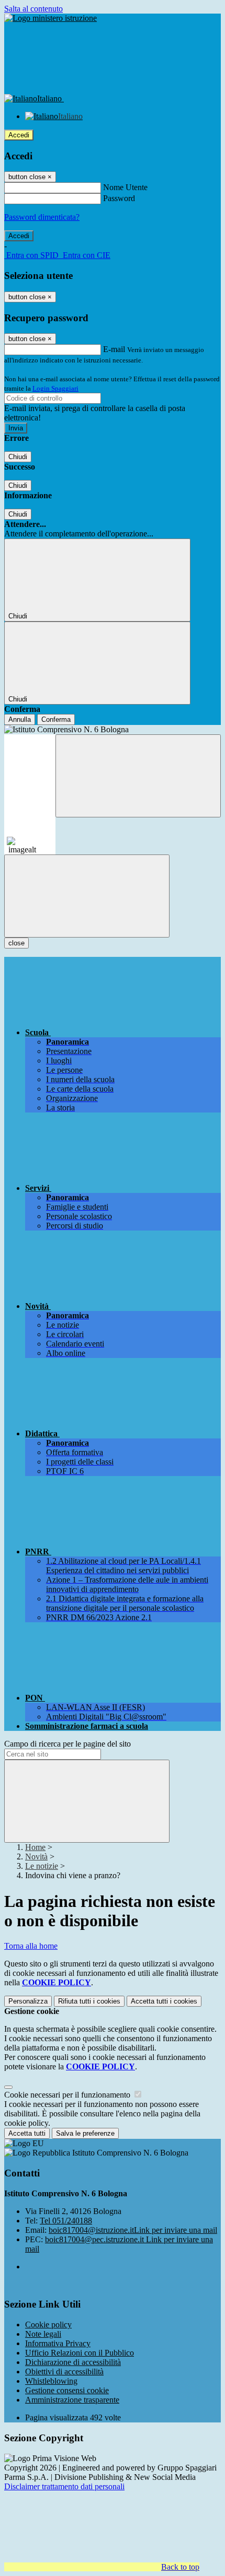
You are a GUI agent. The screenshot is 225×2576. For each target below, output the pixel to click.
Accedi (19, 135)
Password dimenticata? (42, 217)
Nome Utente (125, 187)
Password (119, 198)
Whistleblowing (51, 2381)
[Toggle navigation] (87, 896)
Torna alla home (31, 1946)
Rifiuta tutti (89, 2001)
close (16, 943)
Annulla (20, 719)
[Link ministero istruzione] (50, 18)
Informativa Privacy (58, 2343)
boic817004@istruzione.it (133, 2230)
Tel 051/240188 (66, 2221)
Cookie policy (48, 2325)
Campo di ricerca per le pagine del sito (67, 1744)
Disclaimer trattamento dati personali (64, 2486)
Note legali (43, 2334)
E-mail (114, 349)
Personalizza (28, 2001)
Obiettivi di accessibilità (64, 2372)
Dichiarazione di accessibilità (73, 2362)
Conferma (56, 719)
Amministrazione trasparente (72, 2400)
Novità (36, 1857)
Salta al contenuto (33, 9)
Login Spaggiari (55, 388)
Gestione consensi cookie (67, 2390)
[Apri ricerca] (138, 776)
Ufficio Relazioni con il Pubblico (80, 2353)
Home (35, 1847)
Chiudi (18, 457)
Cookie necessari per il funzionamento (68, 2095)
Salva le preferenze (85, 2133)
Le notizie (42, 1866)
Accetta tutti (164, 2001)
